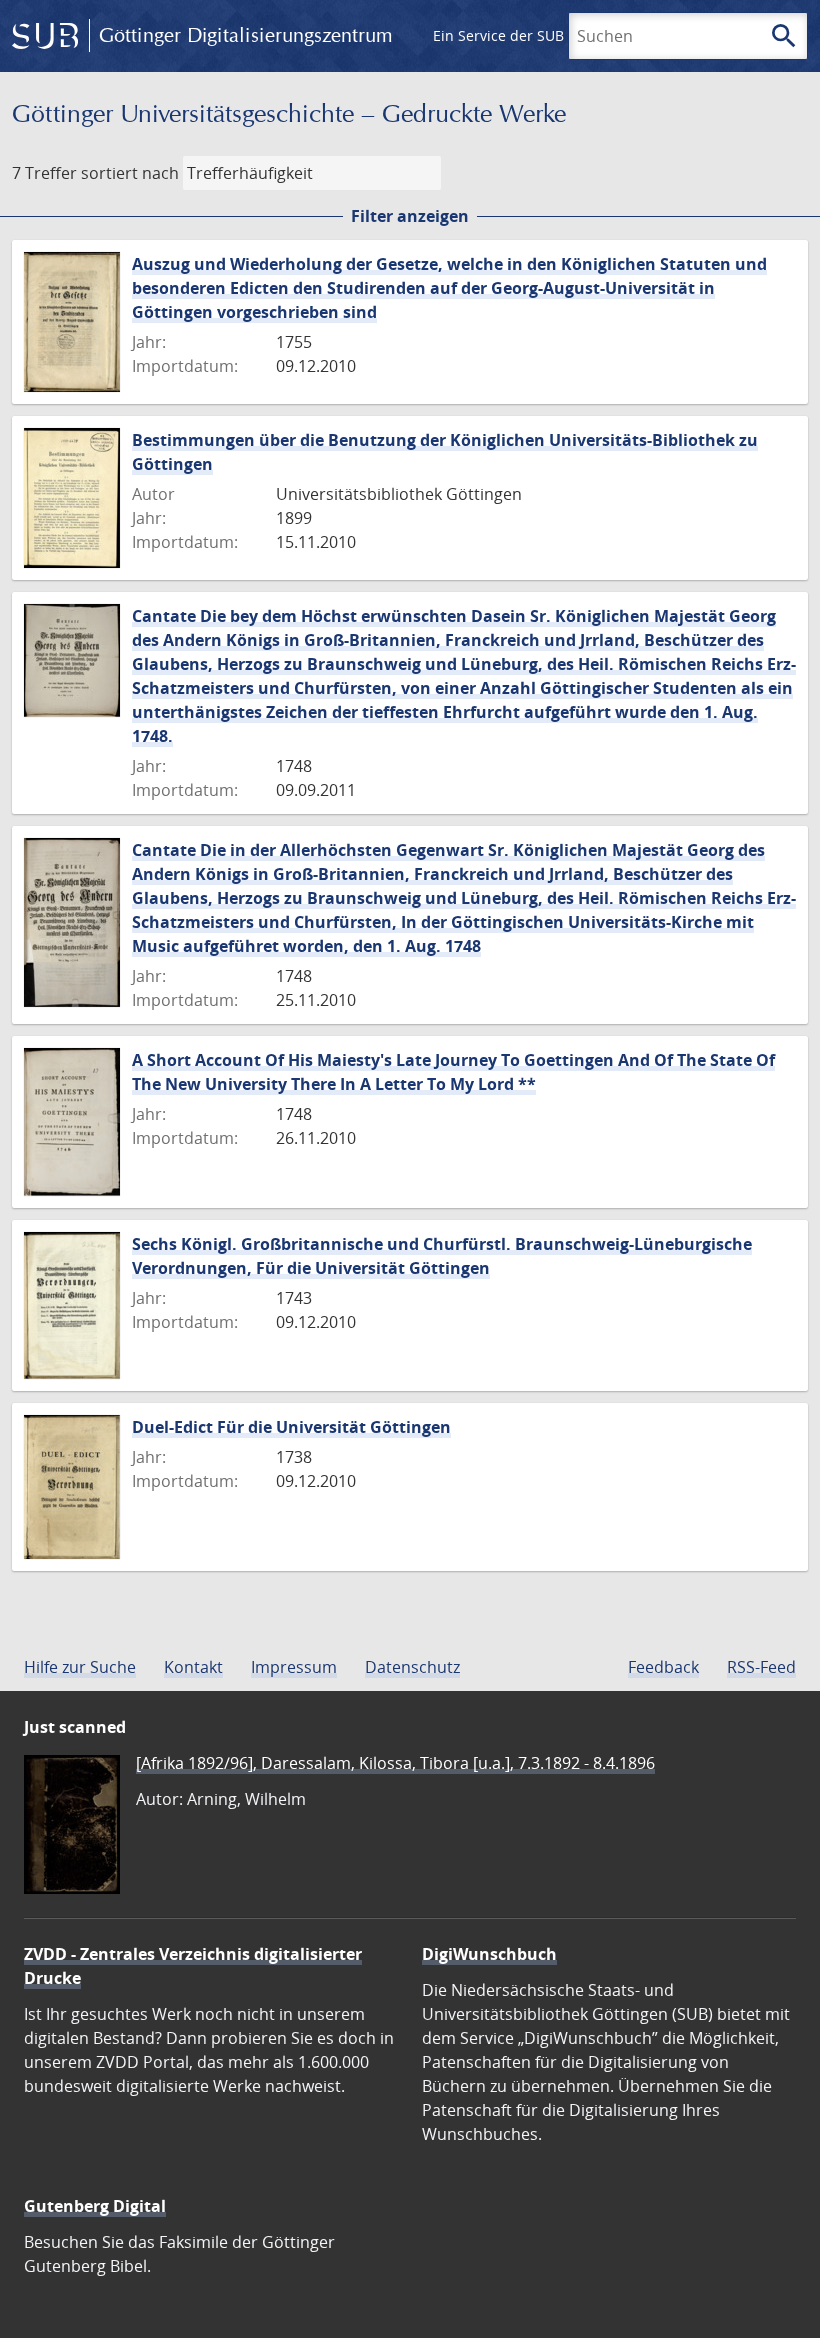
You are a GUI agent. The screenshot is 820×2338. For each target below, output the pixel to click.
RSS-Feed (761, 1667)
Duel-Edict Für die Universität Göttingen (291, 1427)
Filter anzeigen (410, 216)
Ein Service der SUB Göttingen (533, 35)
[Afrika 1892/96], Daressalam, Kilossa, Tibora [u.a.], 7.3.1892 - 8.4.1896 (395, 1763)
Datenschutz (412, 1667)
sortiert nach (130, 173)
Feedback (663, 1667)
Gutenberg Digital (95, 2206)
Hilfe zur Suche (80, 1667)
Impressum (294, 1667)
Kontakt (193, 1667)
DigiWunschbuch (489, 1954)
